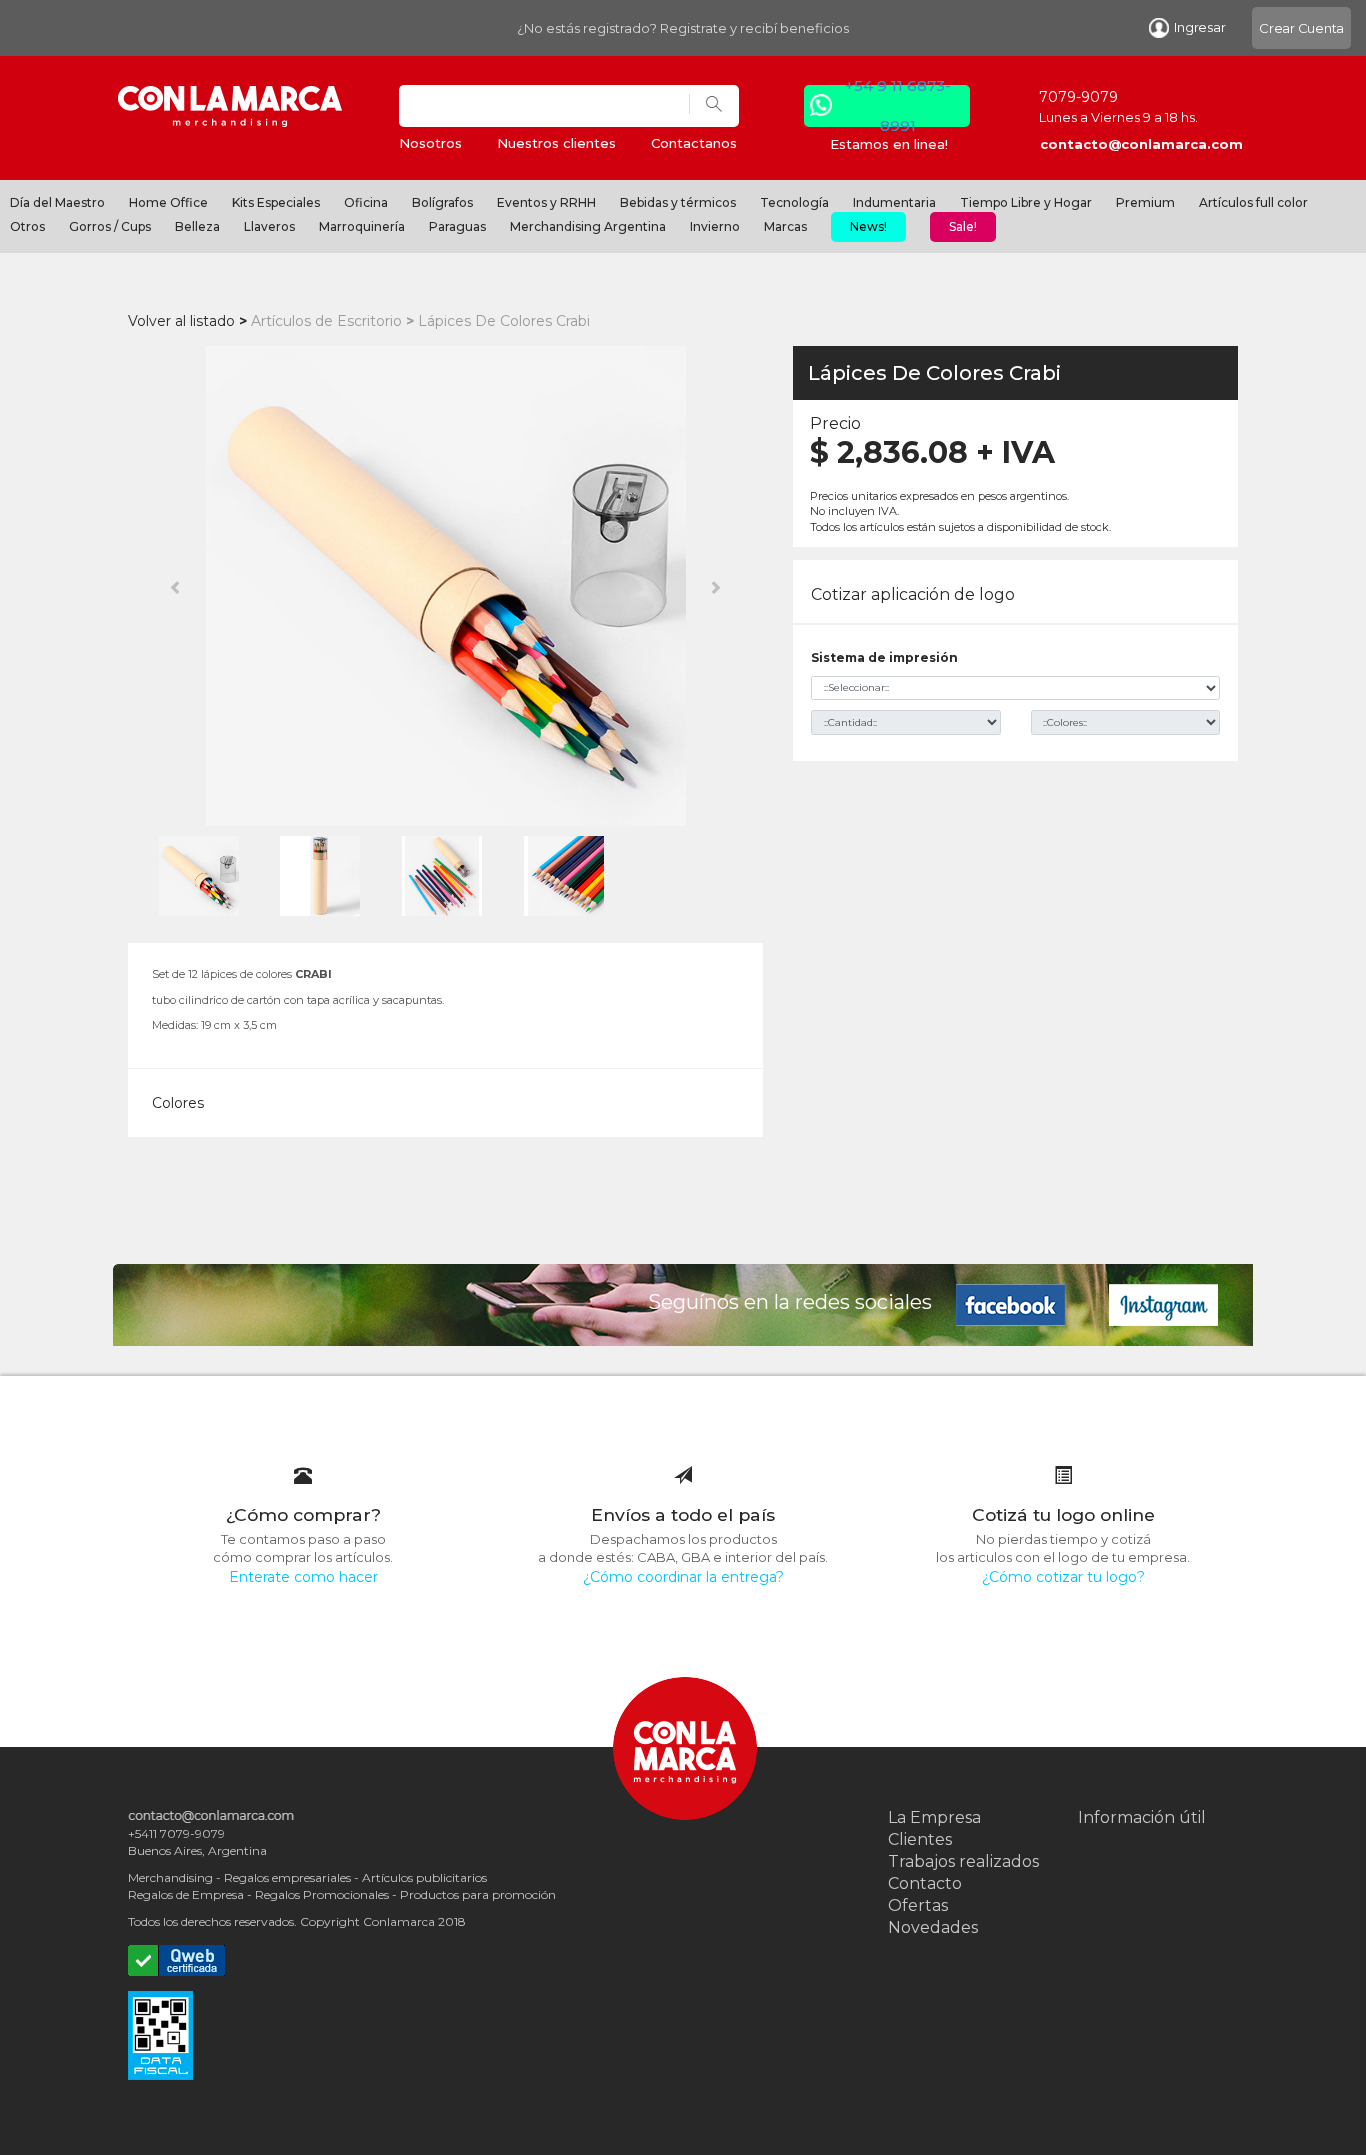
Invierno (715, 226)
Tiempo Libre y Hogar (1026, 202)
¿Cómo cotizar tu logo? (1063, 1577)
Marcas (785, 226)
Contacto (925, 1883)
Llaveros (269, 226)
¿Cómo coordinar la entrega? (683, 1577)
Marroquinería (362, 226)
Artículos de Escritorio (326, 321)
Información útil (1142, 1817)
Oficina (366, 202)
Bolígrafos (442, 202)
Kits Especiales (276, 202)
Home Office (168, 202)
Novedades (933, 1927)
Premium (1145, 202)
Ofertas (918, 1905)
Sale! (963, 226)
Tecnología (794, 202)
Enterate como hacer (303, 1577)
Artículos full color (1253, 202)
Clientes (920, 1839)
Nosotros (430, 143)
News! (868, 226)
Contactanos (694, 143)
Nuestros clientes (556, 143)
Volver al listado (181, 321)
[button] (175, 586)
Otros (27, 226)
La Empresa (934, 1817)
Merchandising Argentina (588, 226)
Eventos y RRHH (546, 202)
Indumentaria (894, 202)
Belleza (197, 226)
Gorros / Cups (110, 226)
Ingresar (1199, 27)
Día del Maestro (57, 202)
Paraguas (457, 226)
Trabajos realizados (963, 1861)
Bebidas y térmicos (678, 202)
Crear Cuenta (1301, 28)
